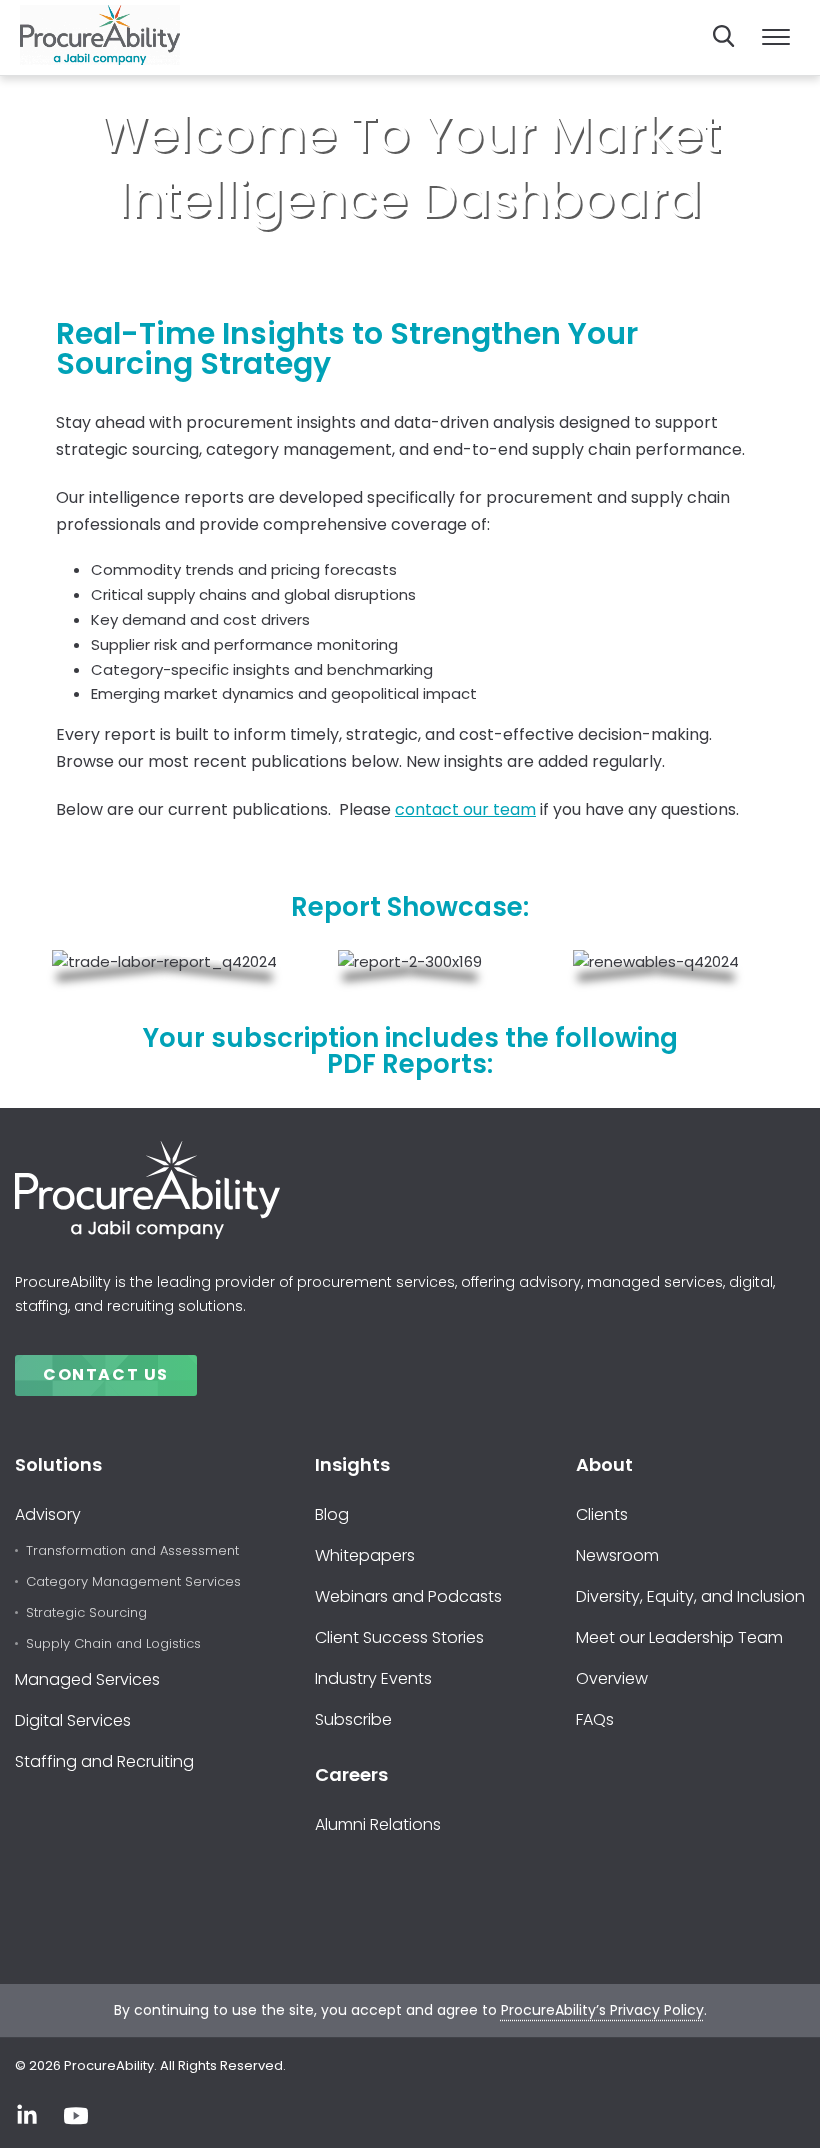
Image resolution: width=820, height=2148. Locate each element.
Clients (602, 1514)
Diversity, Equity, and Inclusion (690, 1596)
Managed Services (87, 1679)
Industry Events (373, 1678)
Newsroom (617, 1555)
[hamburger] (776, 38)
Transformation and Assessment (132, 1551)
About (604, 1464)
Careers (351, 1774)
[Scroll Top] (775, 2110)
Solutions (58, 1464)
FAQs (595, 1719)
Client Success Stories (399, 1637)
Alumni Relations (378, 1824)
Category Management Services (133, 1582)
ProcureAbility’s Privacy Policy (602, 2010)
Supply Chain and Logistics (113, 1644)
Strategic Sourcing (86, 1613)
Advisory (48, 1514)
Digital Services (73, 1720)
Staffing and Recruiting (104, 1761)
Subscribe (353, 1719)
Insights (352, 1464)
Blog (332, 1514)
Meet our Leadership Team (679, 1637)
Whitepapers (365, 1555)
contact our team (465, 809)
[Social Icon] (27, 2116)
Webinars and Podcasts (408, 1596)
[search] (724, 36)
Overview (612, 1678)
